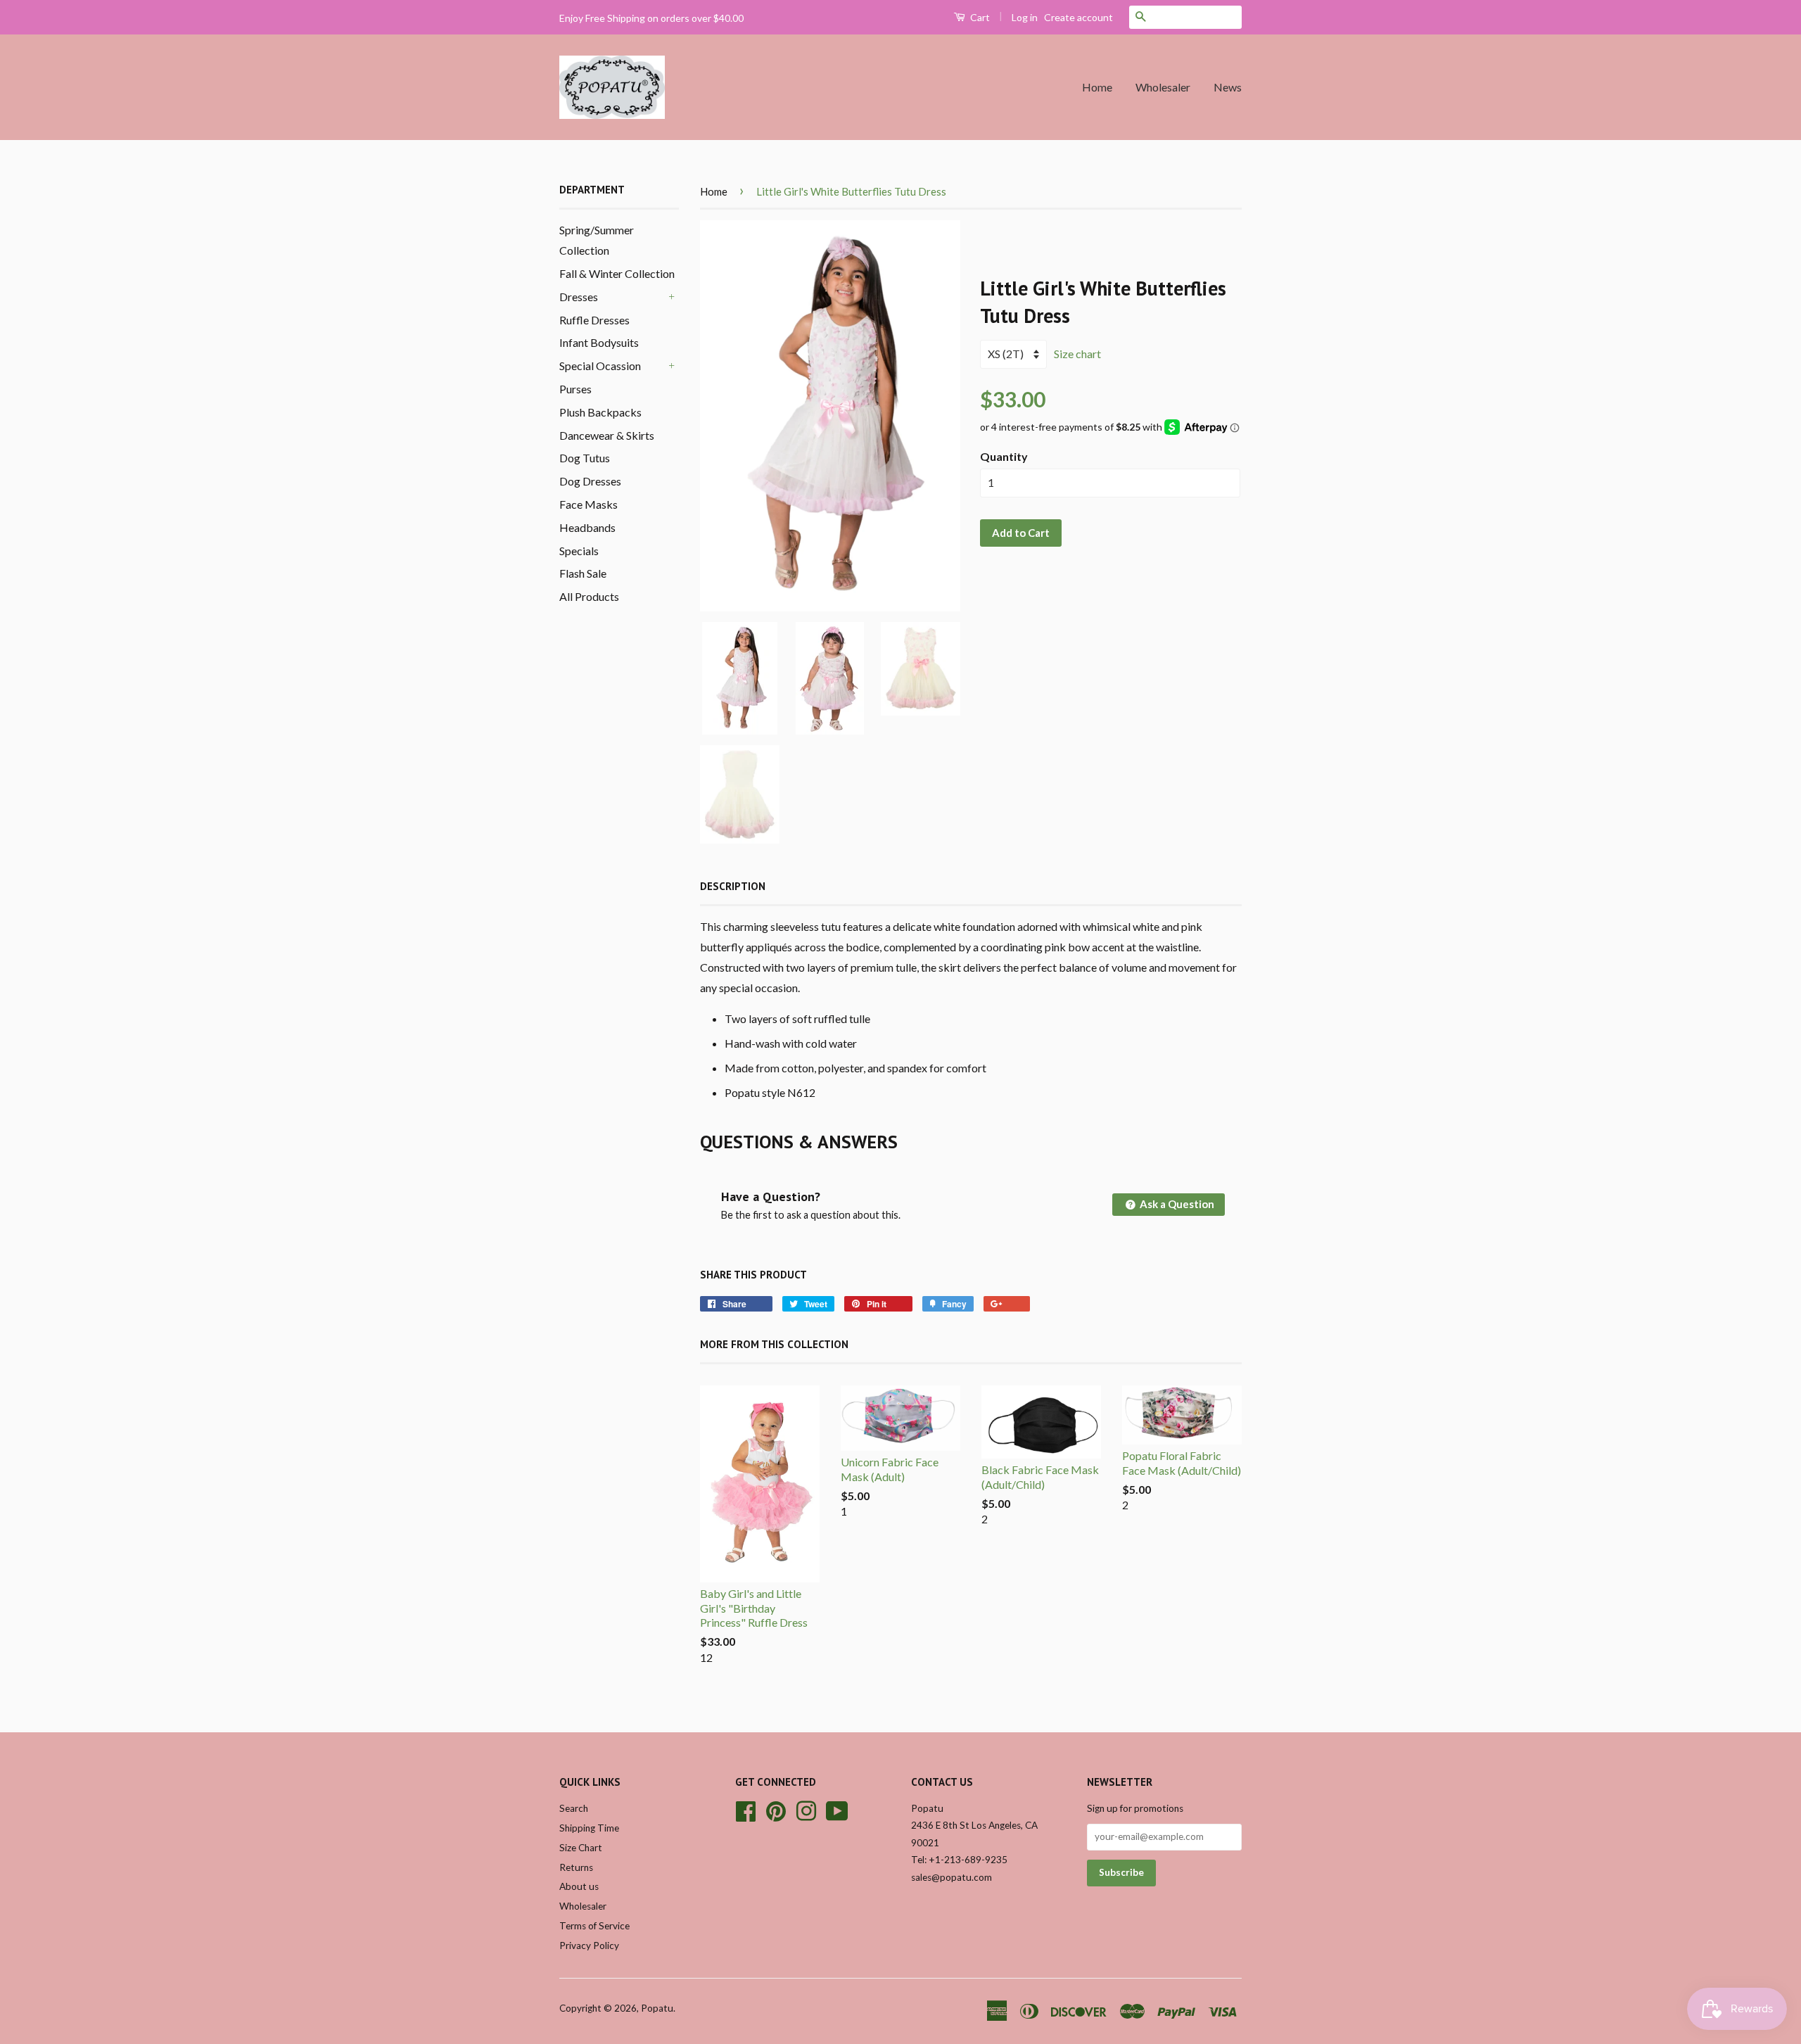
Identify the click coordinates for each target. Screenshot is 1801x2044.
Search (574, 1808)
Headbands (587, 527)
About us (579, 1886)
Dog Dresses (590, 481)
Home (1097, 87)
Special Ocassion (600, 366)
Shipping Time (589, 1828)
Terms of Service (594, 1926)
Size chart (1077, 354)
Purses (575, 389)
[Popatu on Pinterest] (776, 1809)
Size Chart (581, 1848)
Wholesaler (1163, 87)
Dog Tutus (585, 458)
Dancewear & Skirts (607, 435)
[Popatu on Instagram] (806, 1809)
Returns (576, 1867)
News (1228, 87)
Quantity (1004, 456)
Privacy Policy (589, 1945)
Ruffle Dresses (594, 320)
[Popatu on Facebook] (746, 1809)
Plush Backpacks (600, 412)
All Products (589, 596)
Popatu (657, 2008)
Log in (1025, 17)
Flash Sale (583, 573)
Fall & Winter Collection (617, 273)
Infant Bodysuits (599, 342)
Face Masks (588, 504)
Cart (979, 17)
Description (733, 886)
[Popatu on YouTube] (837, 1809)
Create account (1078, 17)
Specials (579, 551)
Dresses (579, 297)
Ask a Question (1176, 1204)
